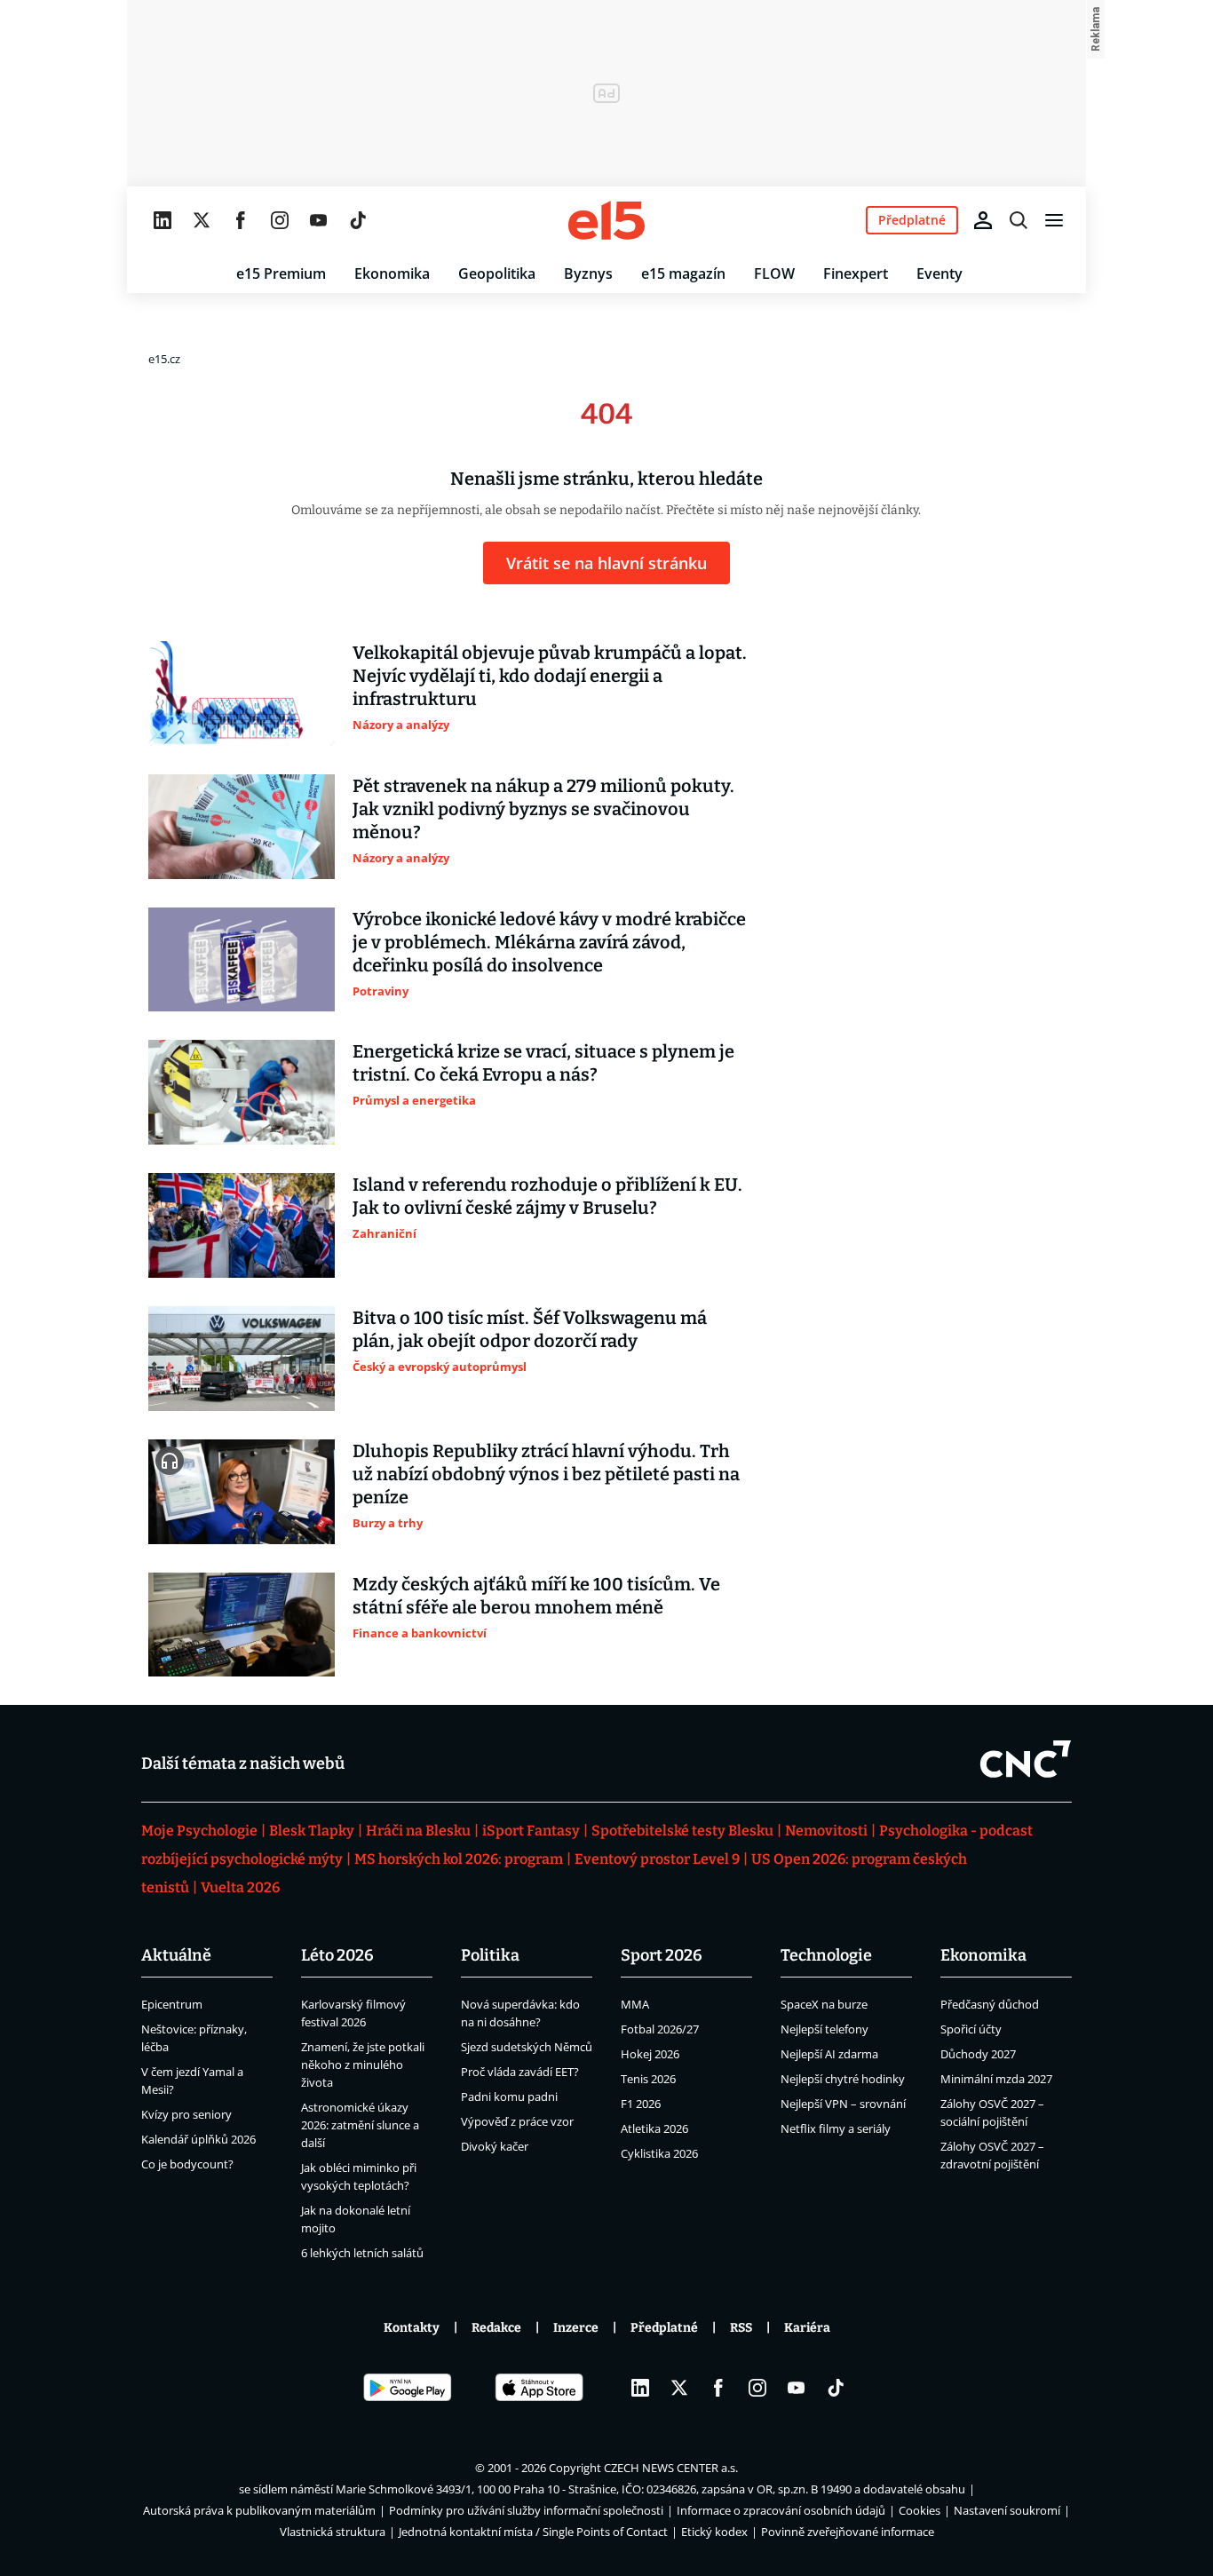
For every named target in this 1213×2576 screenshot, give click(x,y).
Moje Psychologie (199, 1831)
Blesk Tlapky (312, 1831)
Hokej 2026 (650, 2054)
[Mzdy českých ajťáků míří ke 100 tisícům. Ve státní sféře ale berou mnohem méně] (242, 1625)
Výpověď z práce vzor (517, 2121)
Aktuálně (176, 1955)
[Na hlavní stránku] (606, 220)
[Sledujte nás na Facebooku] (241, 220)
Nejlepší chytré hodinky (843, 2079)
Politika (490, 1955)
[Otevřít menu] (1054, 220)
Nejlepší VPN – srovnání (843, 2104)
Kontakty (412, 2328)
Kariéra (807, 2328)
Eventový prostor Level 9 (657, 1859)
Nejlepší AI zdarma (829, 2054)
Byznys (588, 273)
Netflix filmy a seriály (836, 2128)
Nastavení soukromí (1007, 2510)
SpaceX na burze (824, 2004)
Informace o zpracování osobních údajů (781, 2510)
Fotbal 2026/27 (660, 2029)
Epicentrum (172, 2004)
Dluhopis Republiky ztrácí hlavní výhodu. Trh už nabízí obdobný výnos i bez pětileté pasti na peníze (546, 1474)
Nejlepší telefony (825, 2029)
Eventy (939, 273)
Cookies (920, 2510)
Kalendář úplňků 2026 (198, 2139)
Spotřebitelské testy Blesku (682, 1831)
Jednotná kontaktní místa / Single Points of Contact (533, 2532)
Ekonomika (392, 273)
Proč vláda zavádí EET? (520, 2072)
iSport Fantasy (531, 1831)
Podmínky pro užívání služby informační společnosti (526, 2510)
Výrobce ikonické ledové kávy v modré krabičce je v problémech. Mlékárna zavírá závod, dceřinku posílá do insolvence (549, 942)
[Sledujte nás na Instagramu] (280, 220)
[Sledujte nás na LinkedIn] (163, 220)
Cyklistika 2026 (659, 2153)
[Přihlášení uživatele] (983, 220)
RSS (741, 2328)
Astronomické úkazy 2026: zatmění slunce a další (360, 2125)
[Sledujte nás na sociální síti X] (202, 220)
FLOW (774, 273)
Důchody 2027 (978, 2054)
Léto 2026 (337, 1955)
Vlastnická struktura (333, 2532)
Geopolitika (497, 273)
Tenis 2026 (648, 2079)
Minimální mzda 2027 (996, 2079)
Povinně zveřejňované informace (848, 2532)
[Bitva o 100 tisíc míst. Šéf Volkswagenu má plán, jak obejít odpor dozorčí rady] (242, 1359)
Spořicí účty (971, 2029)
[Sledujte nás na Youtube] (319, 220)
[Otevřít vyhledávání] (1019, 220)
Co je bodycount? (187, 2164)
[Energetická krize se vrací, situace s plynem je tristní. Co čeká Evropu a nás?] (242, 1092)
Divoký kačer (495, 2146)
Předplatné (664, 2328)
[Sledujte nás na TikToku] (358, 220)
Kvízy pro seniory (186, 2114)
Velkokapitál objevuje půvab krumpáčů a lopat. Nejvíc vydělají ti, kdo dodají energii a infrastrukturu (550, 676)
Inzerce (576, 2328)
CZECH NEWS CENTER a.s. (671, 2468)
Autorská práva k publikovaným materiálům (259, 2510)
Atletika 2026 (654, 2128)
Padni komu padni (509, 2096)
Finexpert (856, 273)
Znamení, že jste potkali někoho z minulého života (363, 2065)
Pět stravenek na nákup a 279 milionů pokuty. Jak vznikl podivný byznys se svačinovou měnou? (543, 809)
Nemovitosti (826, 1831)
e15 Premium (281, 273)
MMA (635, 2004)
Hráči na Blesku (418, 1831)
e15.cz (164, 359)
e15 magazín (683, 273)
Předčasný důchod (990, 2004)
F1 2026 (641, 2104)
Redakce (496, 2328)
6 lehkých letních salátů (362, 2253)
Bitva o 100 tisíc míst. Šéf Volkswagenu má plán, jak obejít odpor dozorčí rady (530, 1329)
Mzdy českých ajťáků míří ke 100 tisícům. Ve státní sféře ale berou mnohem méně (536, 1596)
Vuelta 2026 (240, 1887)
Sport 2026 (662, 1955)
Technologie (826, 1955)
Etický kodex (714, 2532)
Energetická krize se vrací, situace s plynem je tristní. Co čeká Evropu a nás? (543, 1063)
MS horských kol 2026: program (459, 1859)
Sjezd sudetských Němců (527, 2047)
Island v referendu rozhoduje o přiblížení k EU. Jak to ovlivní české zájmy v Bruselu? (547, 1196)
